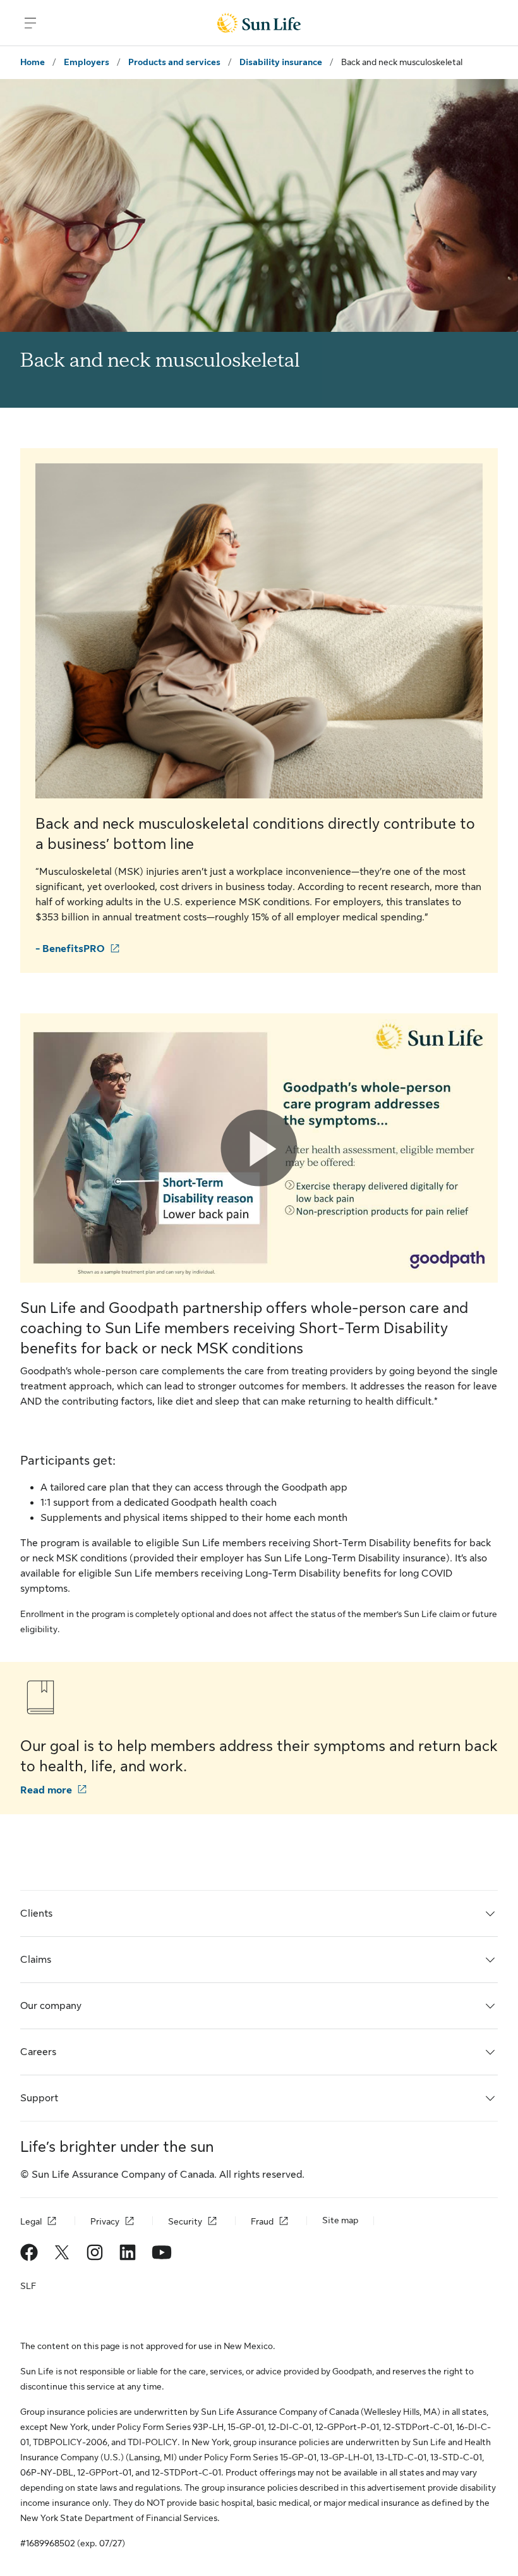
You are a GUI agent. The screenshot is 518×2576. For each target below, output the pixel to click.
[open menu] (30, 23)
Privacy (105, 2221)
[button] (259, 1148)
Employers (87, 62)
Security (185, 2221)
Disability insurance (281, 62)
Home (33, 62)
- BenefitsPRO (70, 949)
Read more (46, 1790)
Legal (31, 2221)
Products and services (174, 62)
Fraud (262, 2221)
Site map (340, 2220)
